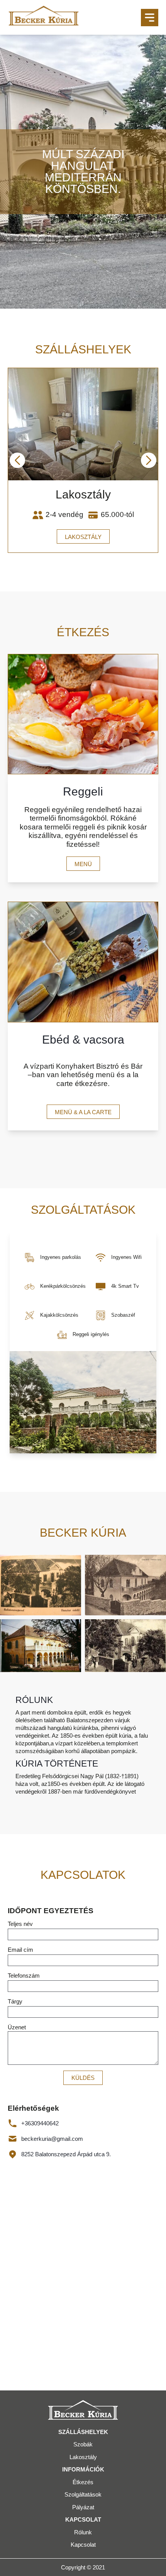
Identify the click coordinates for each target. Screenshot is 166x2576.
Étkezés (83, 2482)
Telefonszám (24, 1975)
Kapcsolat (83, 2545)
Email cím (20, 1950)
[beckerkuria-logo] (44, 17)
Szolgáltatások (83, 2494)
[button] (17, 460)
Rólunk (83, 2532)
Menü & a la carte (83, 1112)
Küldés (83, 2078)
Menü (83, 864)
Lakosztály (83, 537)
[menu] (150, 18)
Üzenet (17, 2027)
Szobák (83, 2444)
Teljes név (20, 1924)
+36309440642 (40, 2123)
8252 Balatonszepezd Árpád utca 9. (66, 2154)
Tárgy (15, 2001)
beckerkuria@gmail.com (52, 2139)
